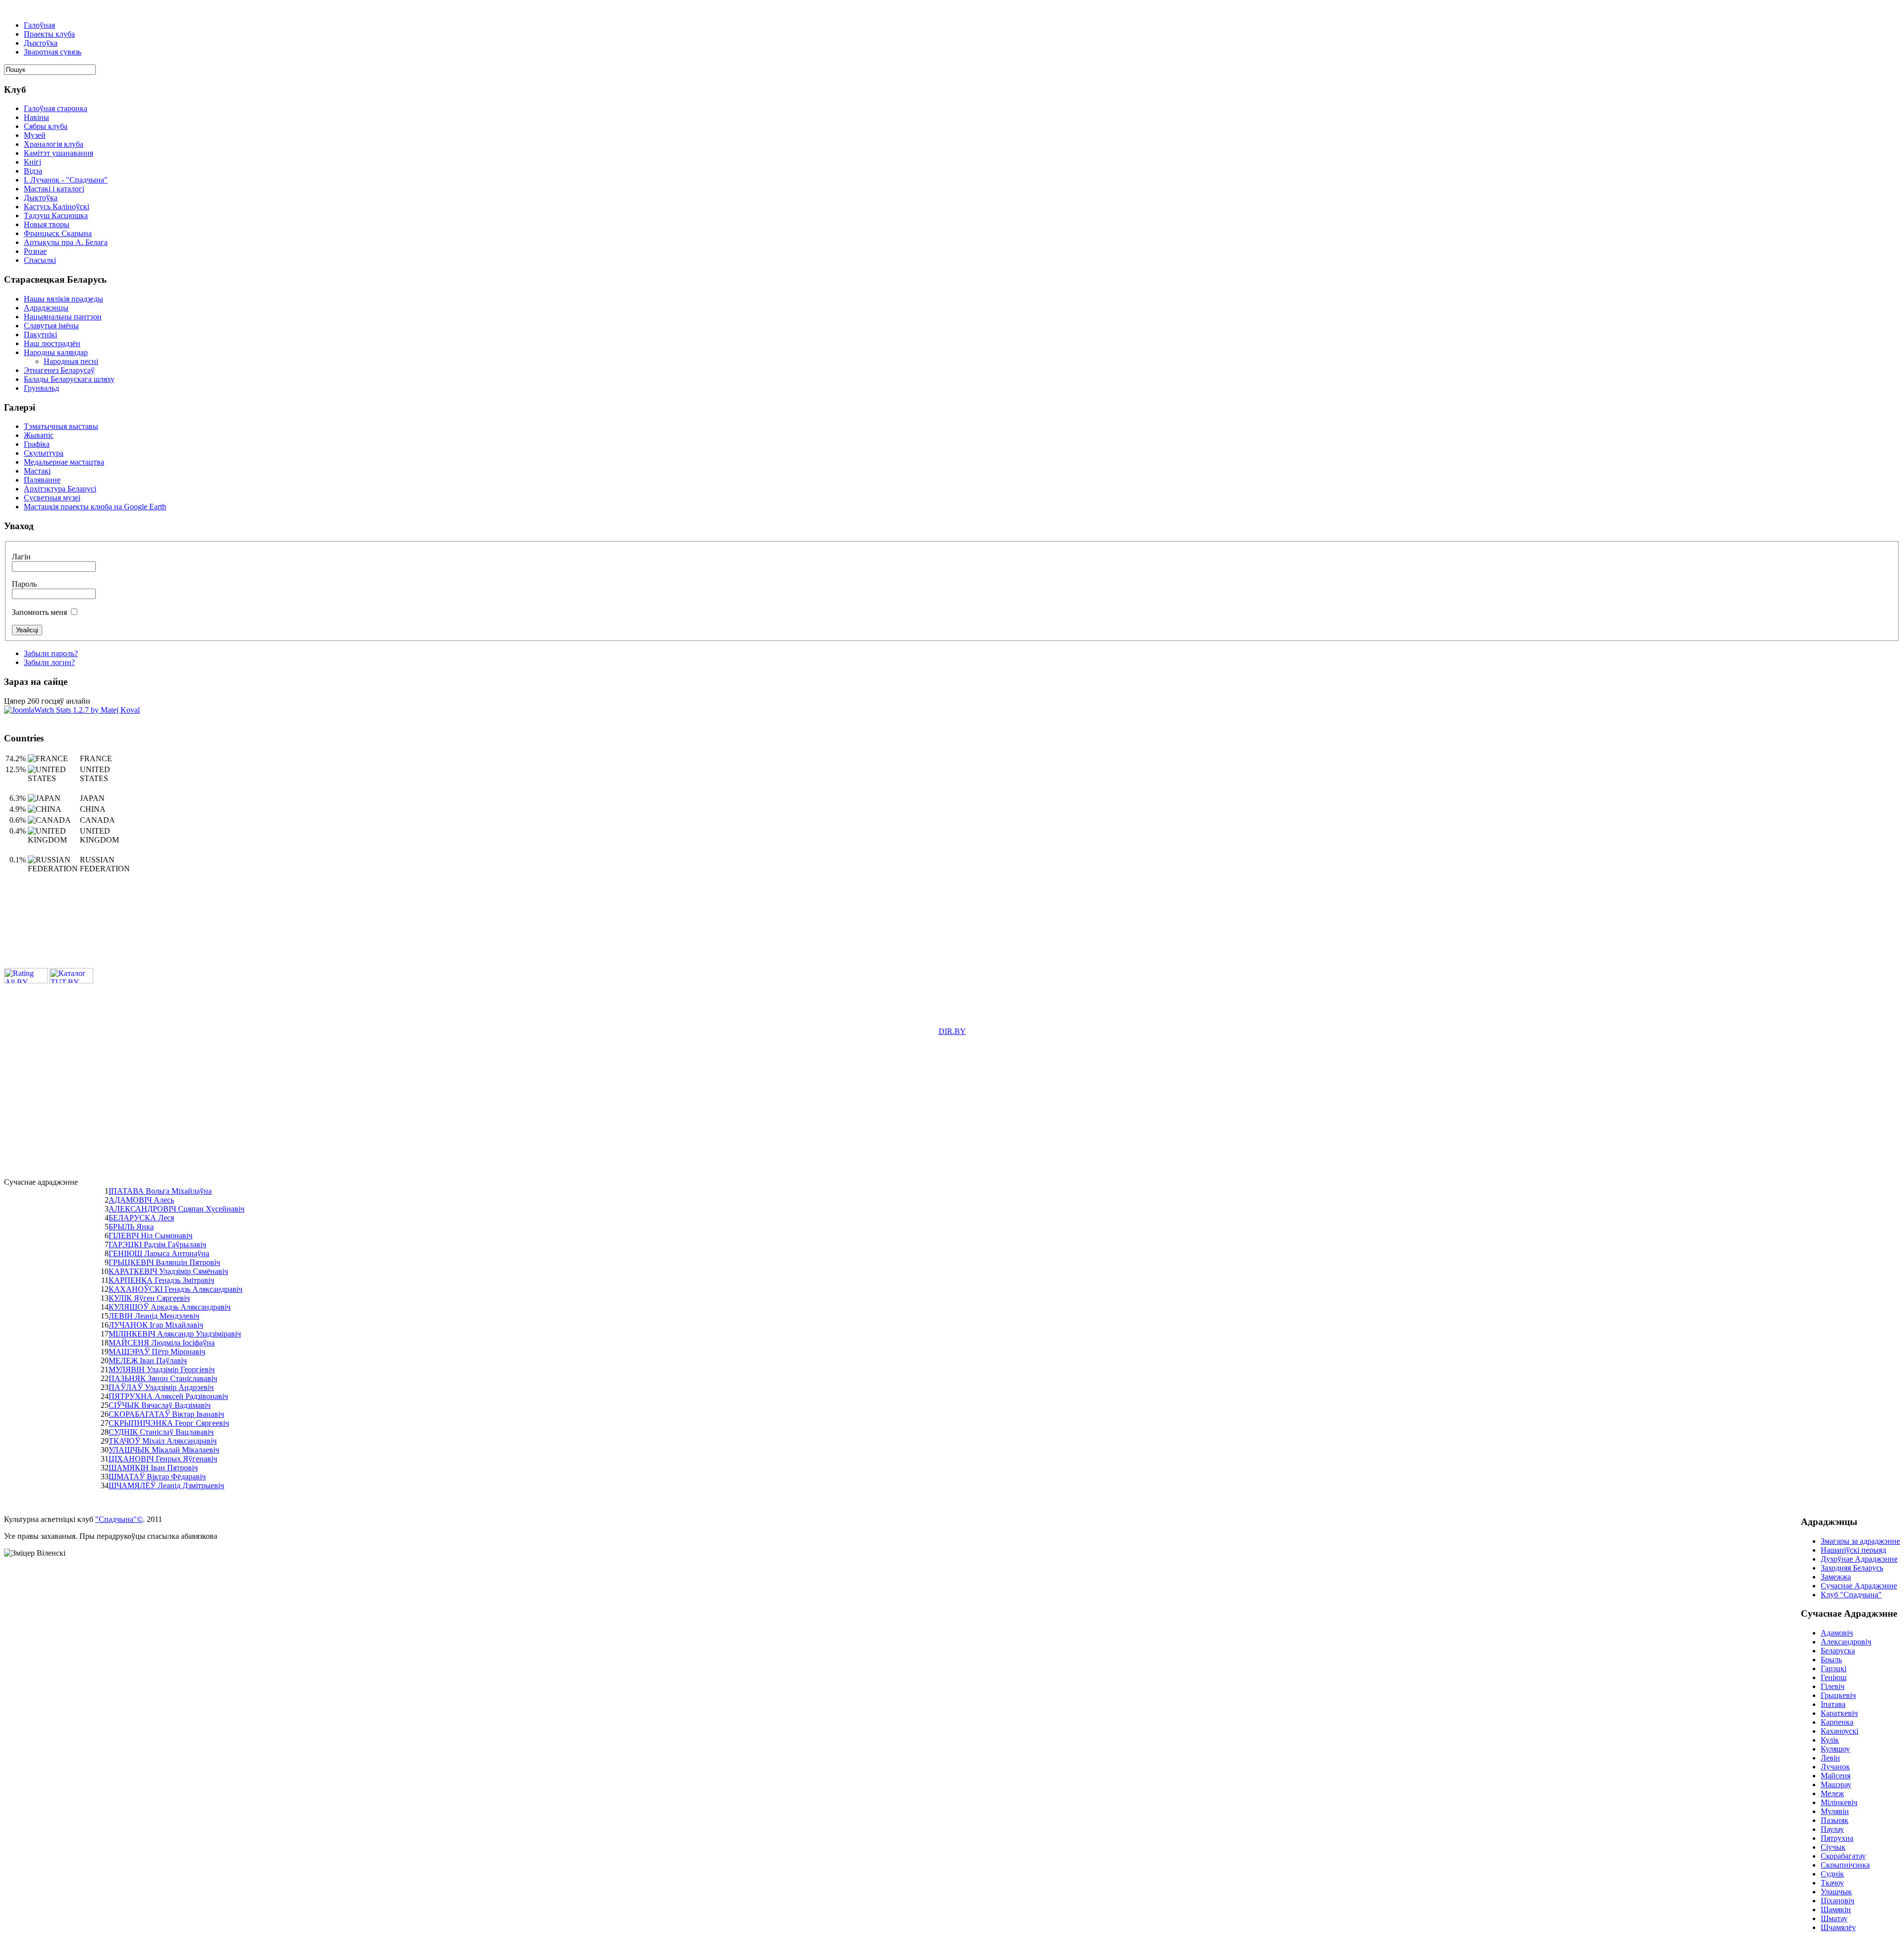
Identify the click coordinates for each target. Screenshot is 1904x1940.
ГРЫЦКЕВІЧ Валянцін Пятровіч (164, 1262)
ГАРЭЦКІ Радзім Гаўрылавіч (157, 1244)
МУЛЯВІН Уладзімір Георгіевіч (162, 1369)
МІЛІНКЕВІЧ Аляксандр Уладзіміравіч (175, 1334)
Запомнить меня (39, 612)
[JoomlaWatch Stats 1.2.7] (72, 710)
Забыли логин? (49, 662)
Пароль (24, 584)
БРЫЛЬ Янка (131, 1227)
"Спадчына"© (119, 1519)
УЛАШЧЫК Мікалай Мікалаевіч (164, 1450)
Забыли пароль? (51, 653)
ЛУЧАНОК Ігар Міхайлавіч (156, 1325)
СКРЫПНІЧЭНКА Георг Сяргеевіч (169, 1423)
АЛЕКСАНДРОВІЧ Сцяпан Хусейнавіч (177, 1209)
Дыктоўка (41, 43)
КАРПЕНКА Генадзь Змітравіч (161, 1280)
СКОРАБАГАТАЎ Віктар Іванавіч (166, 1414)
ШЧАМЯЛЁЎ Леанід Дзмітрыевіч (166, 1485)
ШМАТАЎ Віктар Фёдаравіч (157, 1477)
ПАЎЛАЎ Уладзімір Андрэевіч (161, 1387)
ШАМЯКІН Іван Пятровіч (153, 1468)
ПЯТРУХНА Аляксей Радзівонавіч (168, 1396)
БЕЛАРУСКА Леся (141, 1218)
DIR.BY (952, 1031)
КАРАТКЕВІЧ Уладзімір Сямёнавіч (168, 1271)
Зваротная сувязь (53, 52)
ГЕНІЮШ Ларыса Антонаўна (159, 1253)
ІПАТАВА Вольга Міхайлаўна (160, 1191)
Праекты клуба (49, 34)
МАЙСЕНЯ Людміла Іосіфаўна (162, 1343)
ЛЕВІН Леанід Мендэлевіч (154, 1316)
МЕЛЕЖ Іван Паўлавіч (148, 1361)
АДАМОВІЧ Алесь (141, 1200)
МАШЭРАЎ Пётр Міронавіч (157, 1352)
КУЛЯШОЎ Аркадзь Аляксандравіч (170, 1307)
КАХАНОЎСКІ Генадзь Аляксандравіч (176, 1289)
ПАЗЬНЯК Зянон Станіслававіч (163, 1378)
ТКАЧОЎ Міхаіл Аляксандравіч (163, 1441)
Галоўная (39, 25)
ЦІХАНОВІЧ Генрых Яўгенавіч (163, 1459)
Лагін (21, 557)
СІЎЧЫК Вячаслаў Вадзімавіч (160, 1405)
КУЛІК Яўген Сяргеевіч (149, 1298)
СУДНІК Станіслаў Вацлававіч (161, 1432)
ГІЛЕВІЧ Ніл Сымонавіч (150, 1236)
